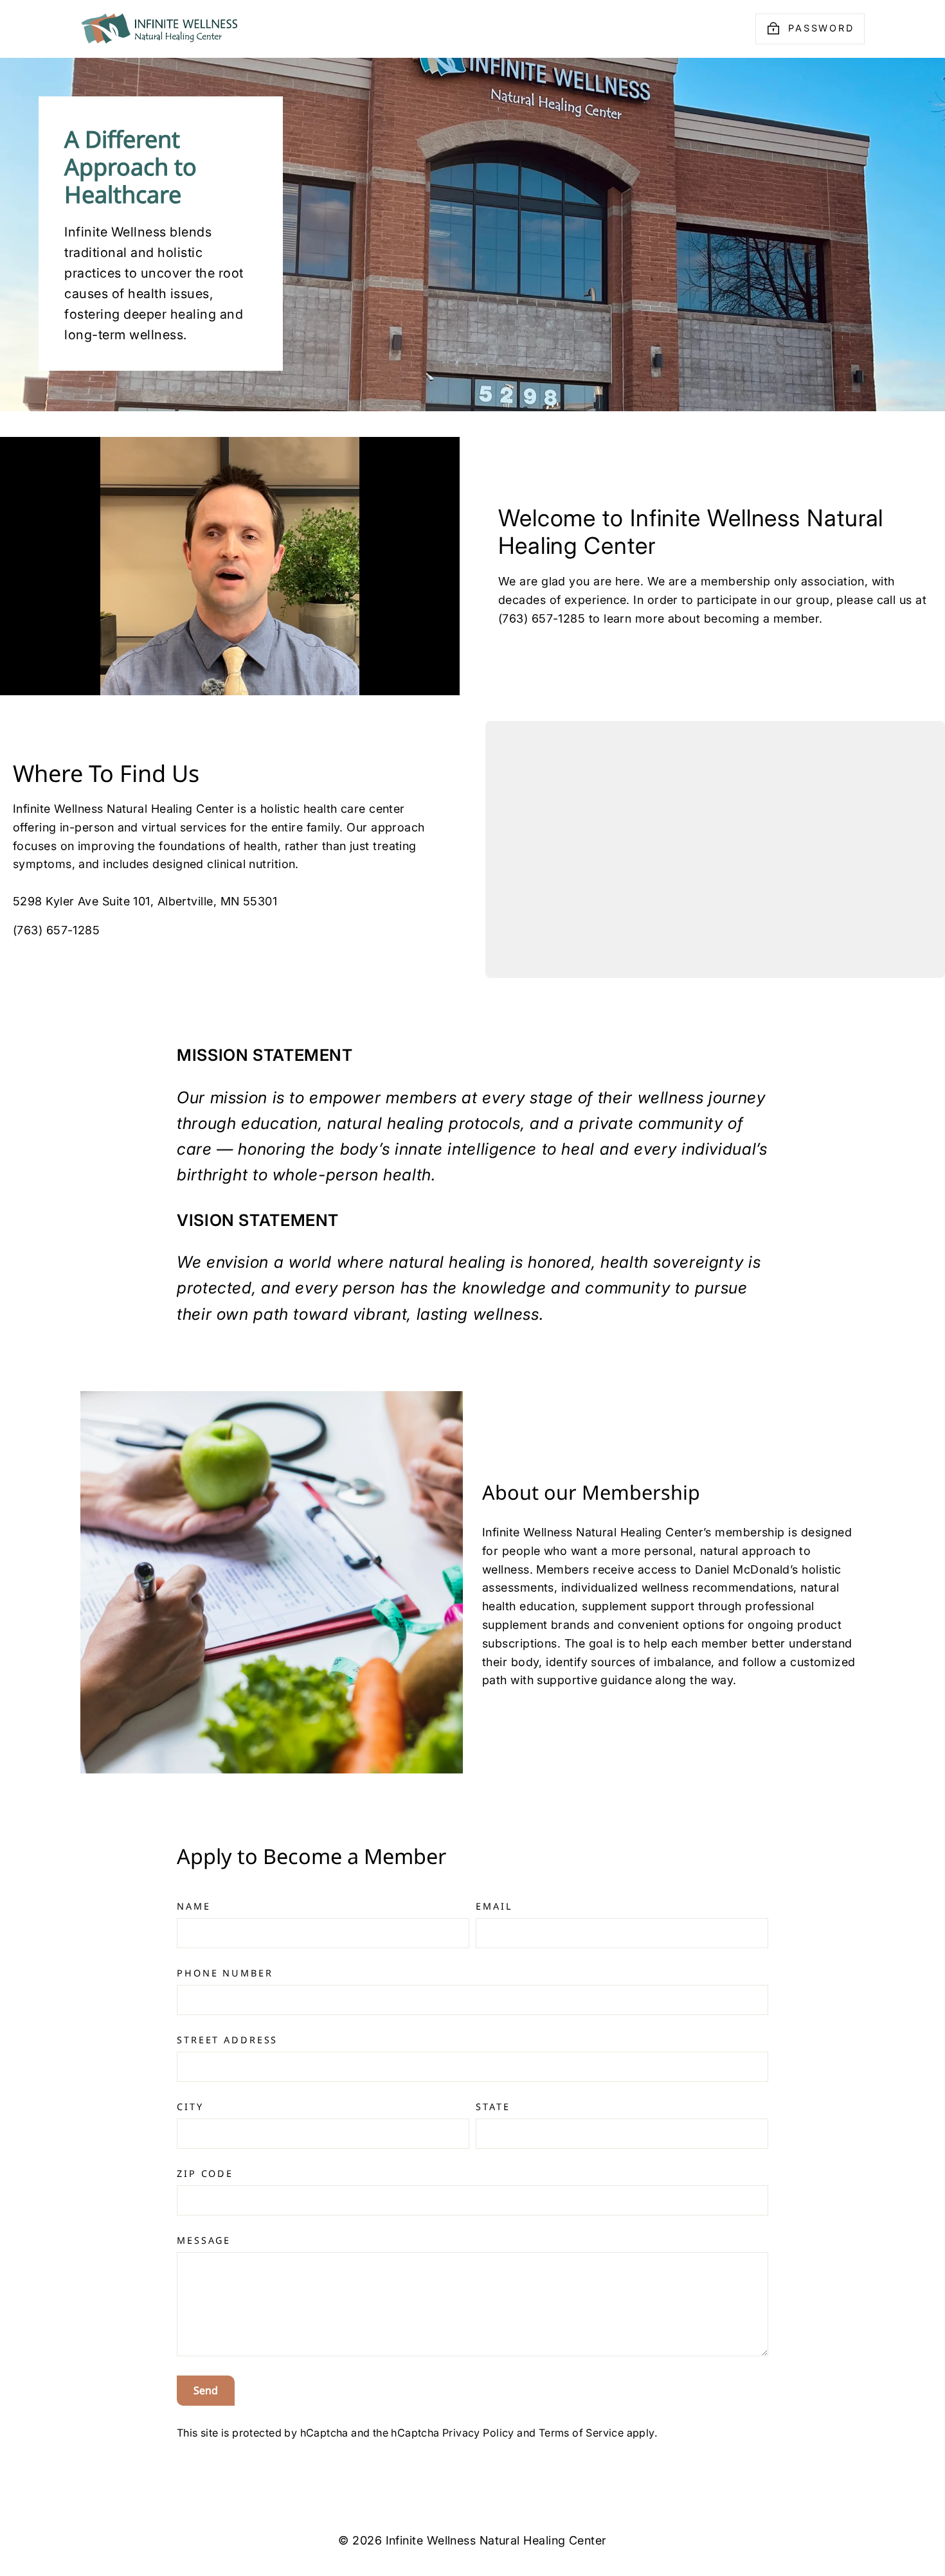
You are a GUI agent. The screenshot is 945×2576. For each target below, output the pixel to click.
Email (494, 1906)
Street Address (227, 2040)
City (190, 2107)
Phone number (225, 1973)
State (493, 2107)
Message (204, 2240)
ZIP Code (205, 2173)
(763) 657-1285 (56, 930)
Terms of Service (581, 2433)
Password (821, 28)
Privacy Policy (478, 2433)
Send (206, 2390)
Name (194, 1906)
